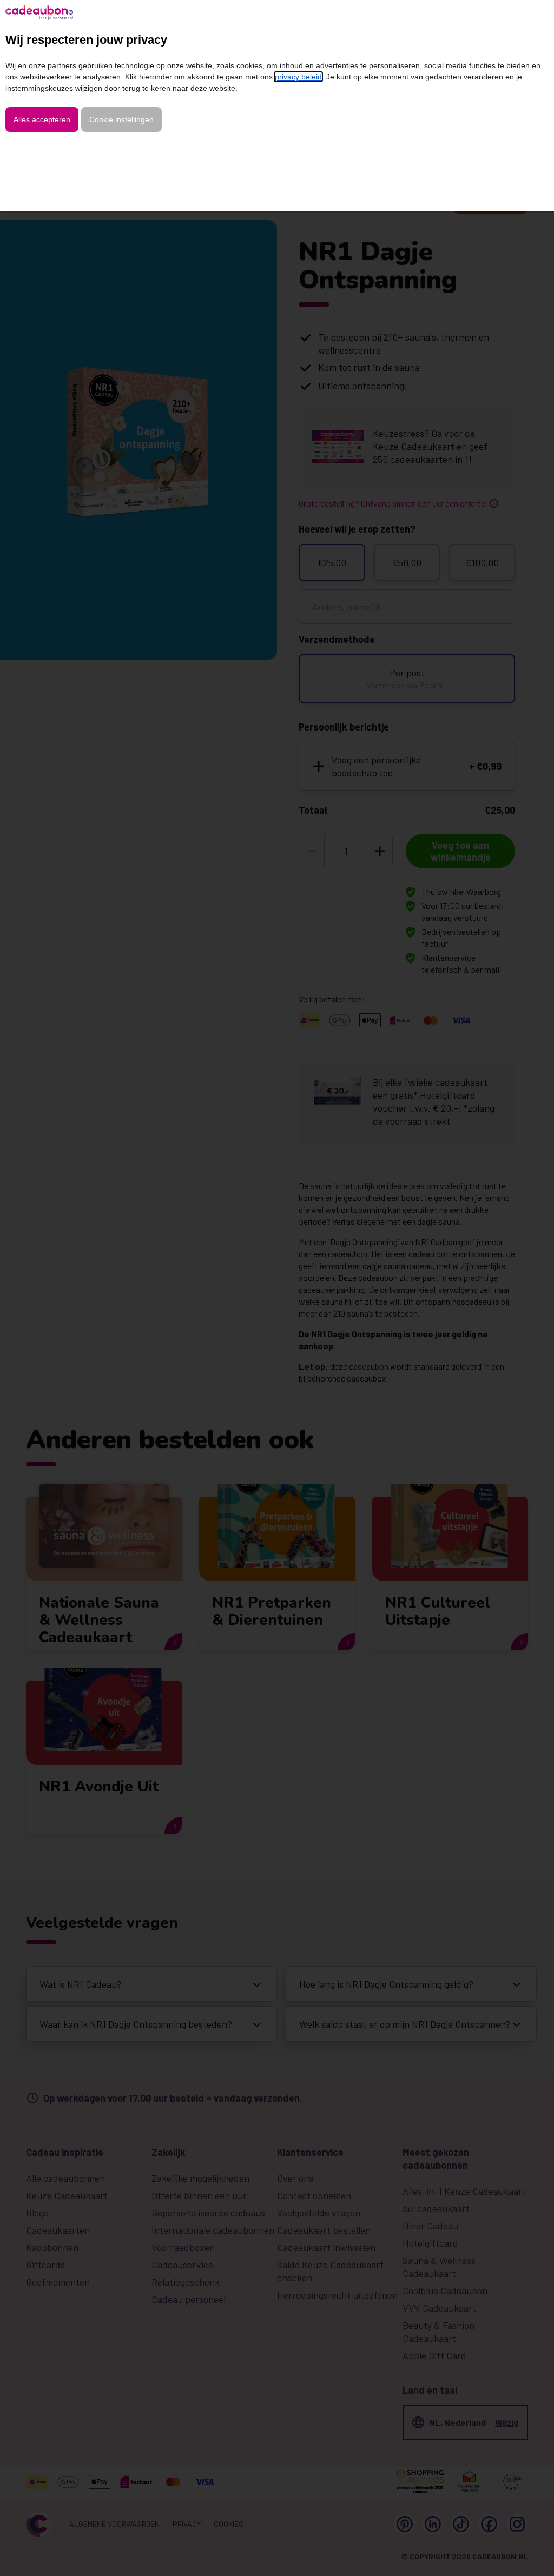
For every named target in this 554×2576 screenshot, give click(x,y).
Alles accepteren (42, 119)
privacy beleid (298, 77)
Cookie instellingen (121, 119)
